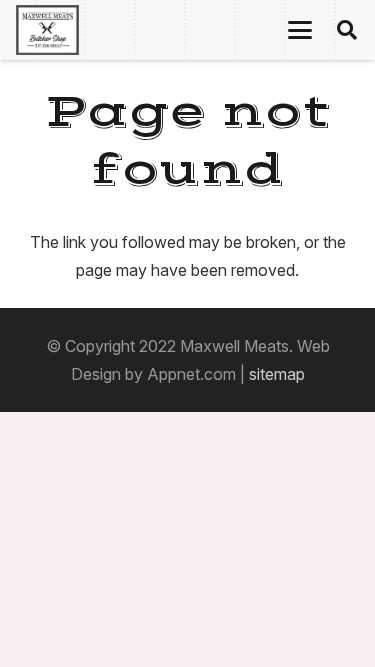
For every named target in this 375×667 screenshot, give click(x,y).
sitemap (277, 374)
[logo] (47, 30)
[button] (300, 30)
